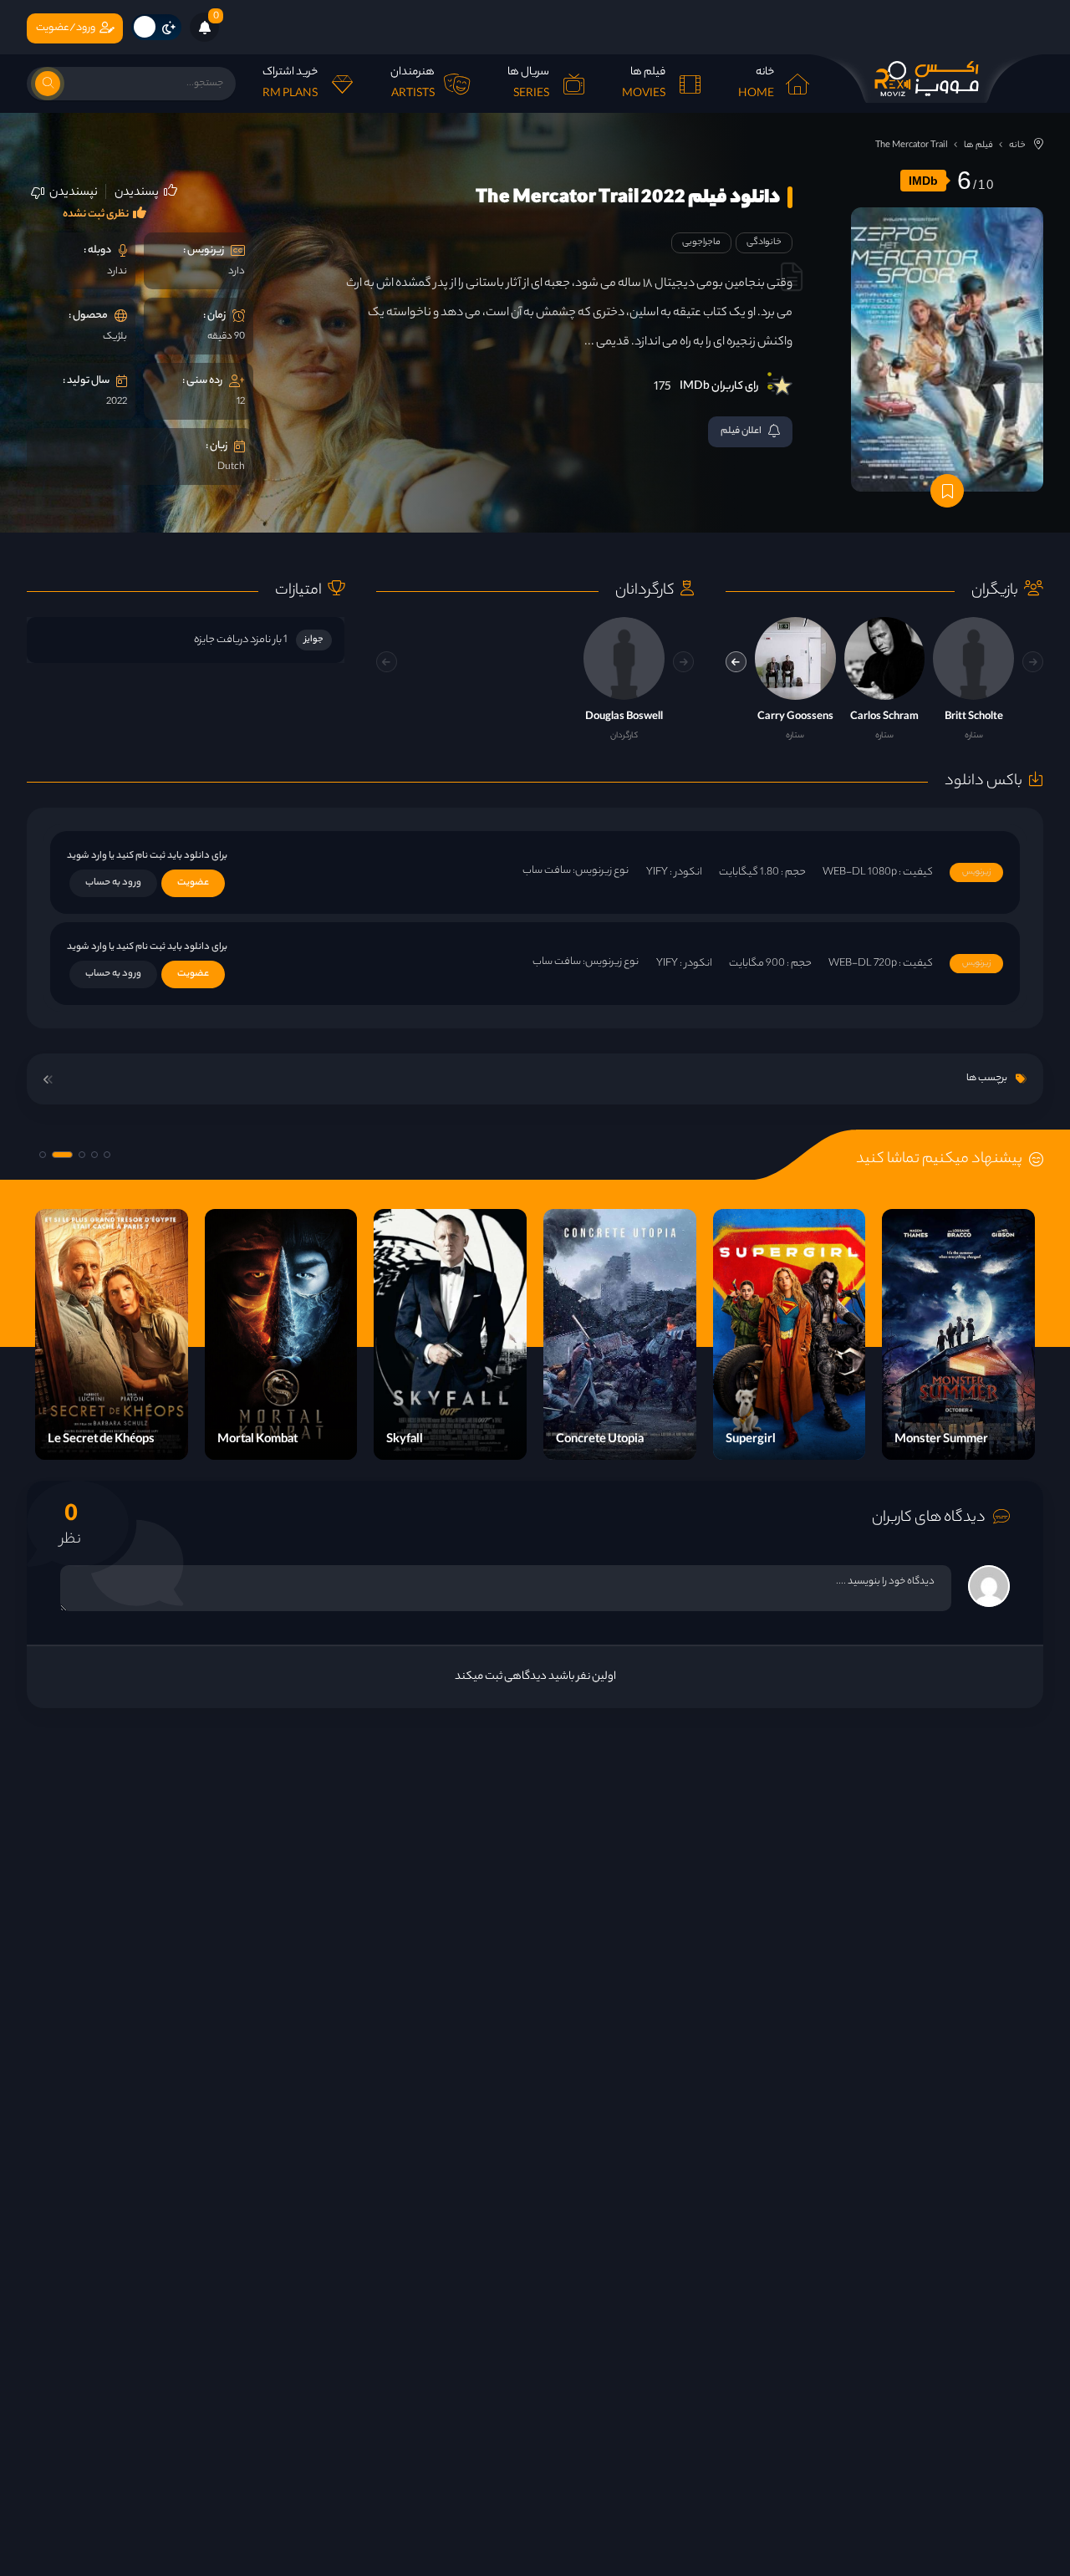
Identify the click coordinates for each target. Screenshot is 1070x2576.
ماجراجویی (701, 242)
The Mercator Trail (912, 145)
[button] (736, 662)
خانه (1017, 145)
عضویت (193, 883)
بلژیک (115, 337)
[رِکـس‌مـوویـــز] (926, 79)
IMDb (923, 181)
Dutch (231, 467)
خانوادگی (764, 242)
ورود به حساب (113, 883)
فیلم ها (978, 145)
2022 (117, 402)
